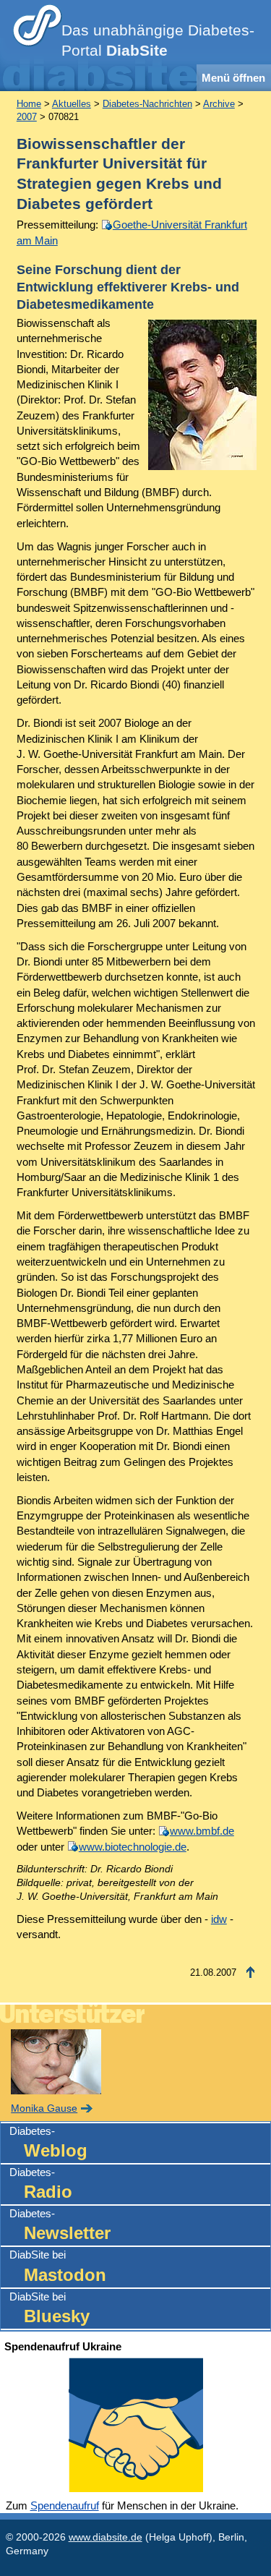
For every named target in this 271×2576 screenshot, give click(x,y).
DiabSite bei (58, 2266)
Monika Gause (44, 2108)
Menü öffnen (233, 78)
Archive (219, 104)
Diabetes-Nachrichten (147, 104)
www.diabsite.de (106, 2537)
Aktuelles (72, 104)
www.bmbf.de (202, 1831)
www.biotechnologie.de (133, 1847)
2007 (27, 117)
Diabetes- (48, 2142)
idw (219, 1919)
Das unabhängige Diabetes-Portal (158, 40)
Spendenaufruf (65, 2505)
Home (29, 104)
